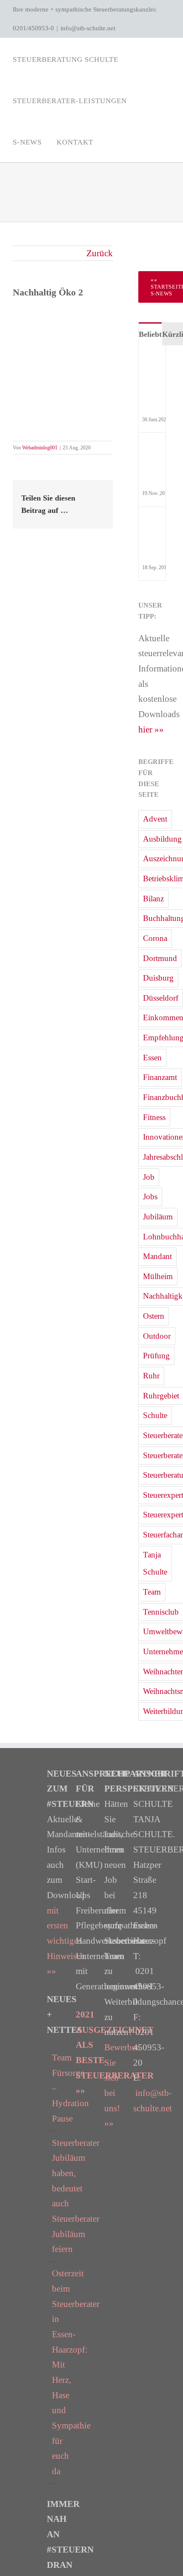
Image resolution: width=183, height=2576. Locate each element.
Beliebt (150, 334)
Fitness (154, 1117)
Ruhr (151, 1376)
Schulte (155, 1415)
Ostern (154, 1316)
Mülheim (158, 1276)
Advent (155, 819)
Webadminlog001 (40, 448)
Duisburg (158, 978)
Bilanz (153, 899)
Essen (152, 1058)
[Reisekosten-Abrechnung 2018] (153, 523)
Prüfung (156, 1356)
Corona (155, 938)
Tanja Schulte (155, 1563)
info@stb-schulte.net (88, 28)
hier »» (151, 729)
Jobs (150, 1197)
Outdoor (157, 1336)
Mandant (157, 1256)
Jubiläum (158, 1217)
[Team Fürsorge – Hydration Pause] (153, 361)
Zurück (100, 253)
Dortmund (160, 958)
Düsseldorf (161, 998)
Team (152, 1592)
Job (149, 1177)
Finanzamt (160, 1077)
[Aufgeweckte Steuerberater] (153, 449)
